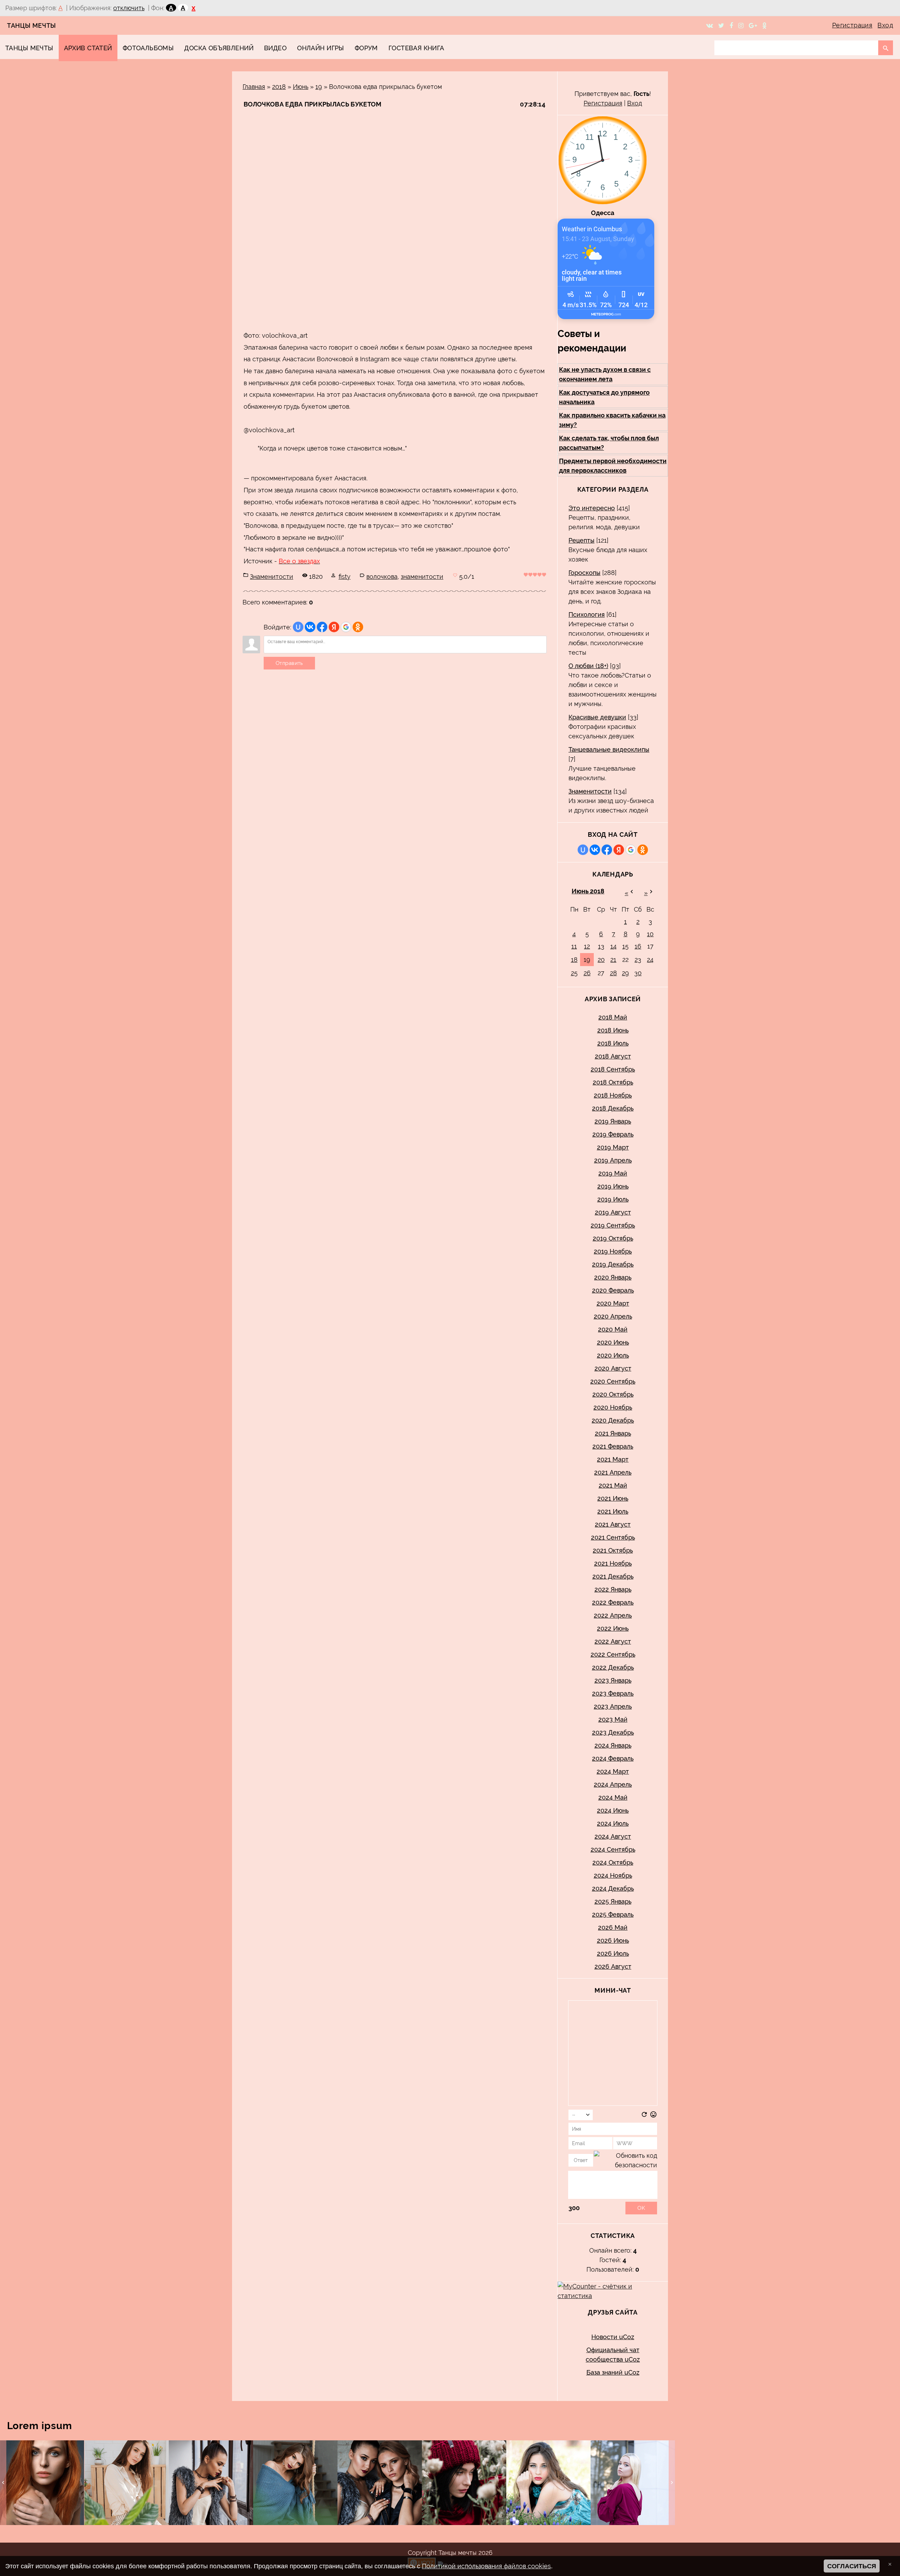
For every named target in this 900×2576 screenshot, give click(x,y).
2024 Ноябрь (613, 1875)
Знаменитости (272, 577)
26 (587, 973)
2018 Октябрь (613, 1082)
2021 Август (613, 1524)
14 (613, 946)
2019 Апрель (613, 1160)
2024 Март (613, 1771)
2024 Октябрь (613, 1862)
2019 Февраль (613, 1134)
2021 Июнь (613, 1498)
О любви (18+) (588, 666)
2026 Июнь (613, 1940)
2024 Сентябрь (613, 1849)
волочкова (382, 577)
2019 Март (613, 1147)
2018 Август (613, 1056)
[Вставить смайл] (653, 2116)
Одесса (603, 213)
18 (574, 960)
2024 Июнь (613, 1810)
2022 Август (613, 1641)
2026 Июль (613, 1953)
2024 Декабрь (613, 1888)
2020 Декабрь (613, 1420)
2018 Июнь (613, 1030)
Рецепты (581, 540)
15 (625, 946)
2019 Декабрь (613, 1264)
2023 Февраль (613, 1693)
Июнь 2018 (588, 891)
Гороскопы (584, 573)
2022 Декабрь (613, 1667)
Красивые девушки (597, 717)
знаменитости (422, 577)
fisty (345, 577)
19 (319, 87)
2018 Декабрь (613, 1108)
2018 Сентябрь (613, 1069)
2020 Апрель (613, 1316)
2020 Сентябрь (613, 1381)
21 (613, 960)
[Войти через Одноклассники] (358, 627)
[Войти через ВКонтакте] (310, 627)
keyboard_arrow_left (3, 2483)
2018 (279, 87)
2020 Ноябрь (613, 1407)
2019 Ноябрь (613, 1251)
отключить (129, 8)
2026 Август (613, 1966)
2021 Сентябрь (613, 1537)
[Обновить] (644, 2116)
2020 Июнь (613, 1342)
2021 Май (613, 1485)
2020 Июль (613, 1355)
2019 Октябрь (613, 1238)
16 (638, 946)
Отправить (289, 663)
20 (601, 960)
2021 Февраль (613, 1446)
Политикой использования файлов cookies (486, 2566)
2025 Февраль (613, 1914)
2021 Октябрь (613, 1550)
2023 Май (613, 1719)
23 (638, 960)
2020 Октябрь (613, 1394)
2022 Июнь (613, 1628)
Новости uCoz (613, 2337)
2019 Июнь (613, 1186)
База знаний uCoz (613, 2372)
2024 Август (613, 1836)
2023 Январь (613, 1680)
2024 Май (613, 1797)
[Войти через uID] (298, 627)
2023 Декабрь (613, 1732)
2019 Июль (613, 1199)
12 (587, 946)
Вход (885, 25)
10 (650, 934)
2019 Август (613, 1212)
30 (638, 973)
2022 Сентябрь (613, 1654)
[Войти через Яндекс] (334, 627)
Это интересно (592, 508)
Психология (587, 614)
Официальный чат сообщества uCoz (613, 2355)
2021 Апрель (613, 1472)
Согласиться (852, 2566)
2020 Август (613, 1368)
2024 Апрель (613, 1784)
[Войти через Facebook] (322, 627)
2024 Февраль (613, 1758)
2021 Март (613, 1459)
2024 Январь (613, 1745)
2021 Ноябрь (613, 1563)
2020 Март (613, 1303)
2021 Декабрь (613, 1576)
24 (650, 960)
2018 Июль (613, 1043)
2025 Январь (613, 1901)
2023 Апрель (613, 1706)
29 (625, 973)
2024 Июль (613, 1823)
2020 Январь (613, 1277)
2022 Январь (613, 1589)
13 (601, 946)
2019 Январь (613, 1121)
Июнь (301, 87)
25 (574, 973)
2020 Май (613, 1329)
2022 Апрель (613, 1615)
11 (574, 946)
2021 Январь (613, 1433)
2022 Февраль (613, 1602)
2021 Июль (613, 1511)
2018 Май (613, 1017)
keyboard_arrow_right (672, 2483)
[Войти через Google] (346, 627)
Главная (254, 87)
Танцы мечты (32, 25)
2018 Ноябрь (613, 1095)
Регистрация (852, 25)
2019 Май (613, 1173)
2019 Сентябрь (613, 1225)
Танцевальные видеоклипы (609, 749)
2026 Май (613, 1927)
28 (613, 973)
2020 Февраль (613, 1290)
